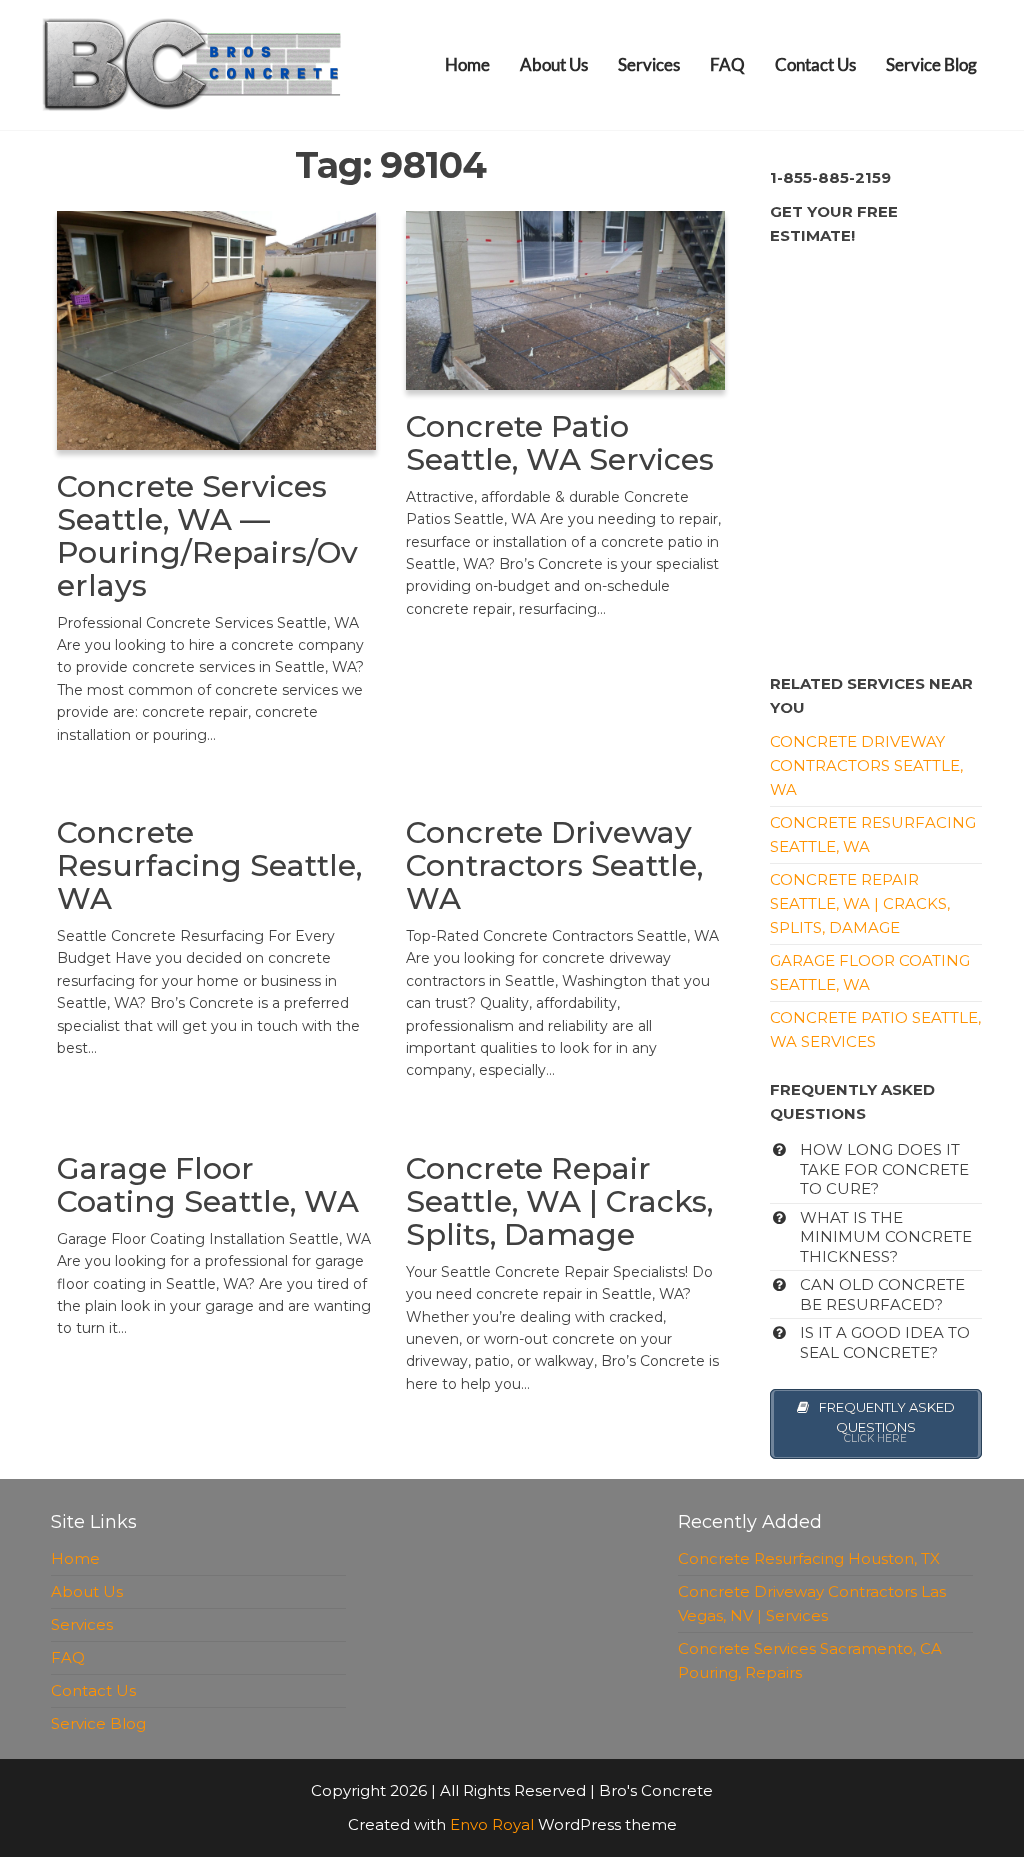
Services (649, 64)
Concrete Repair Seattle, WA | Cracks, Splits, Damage (559, 1201)
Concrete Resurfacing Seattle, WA (209, 865)
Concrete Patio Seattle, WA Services (560, 443)
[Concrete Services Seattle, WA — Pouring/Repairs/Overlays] (216, 328)
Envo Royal (492, 1824)
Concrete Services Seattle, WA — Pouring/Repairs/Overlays (207, 536)
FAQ (727, 64)
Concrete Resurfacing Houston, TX (809, 1558)
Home (467, 64)
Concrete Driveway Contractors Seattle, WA (554, 865)
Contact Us (815, 64)
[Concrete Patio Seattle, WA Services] (565, 298)
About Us (554, 64)
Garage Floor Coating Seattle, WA (208, 1185)
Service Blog (931, 64)
